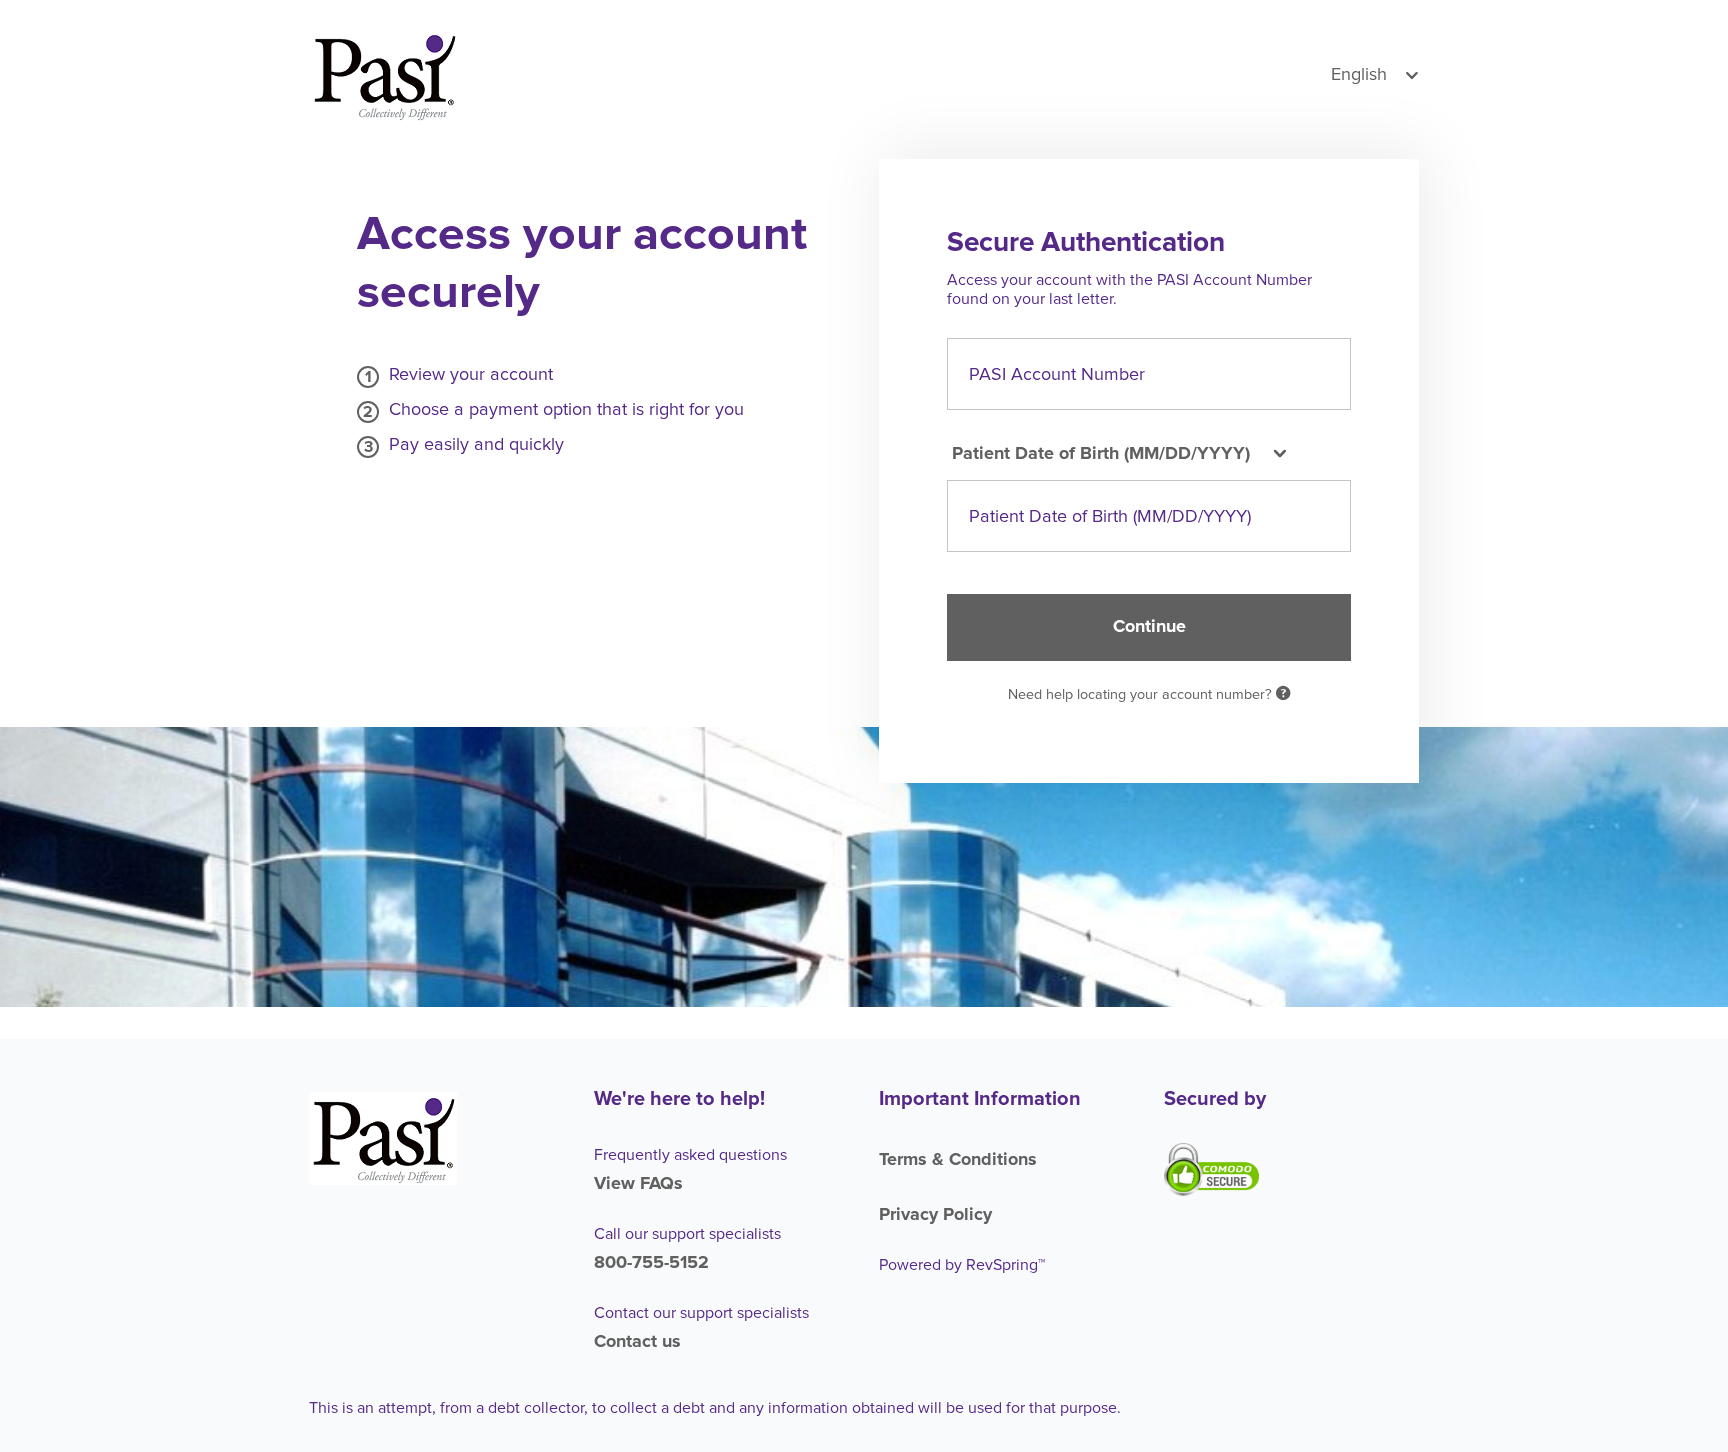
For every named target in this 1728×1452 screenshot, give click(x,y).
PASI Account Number (1057, 374)
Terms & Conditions (958, 1160)
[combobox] (1116, 454)
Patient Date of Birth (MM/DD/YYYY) (1110, 517)
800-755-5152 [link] (651, 1263)
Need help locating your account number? (1142, 695)
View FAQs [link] (638, 1184)
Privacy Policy (935, 1215)
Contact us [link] (637, 1342)
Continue (1149, 627)
